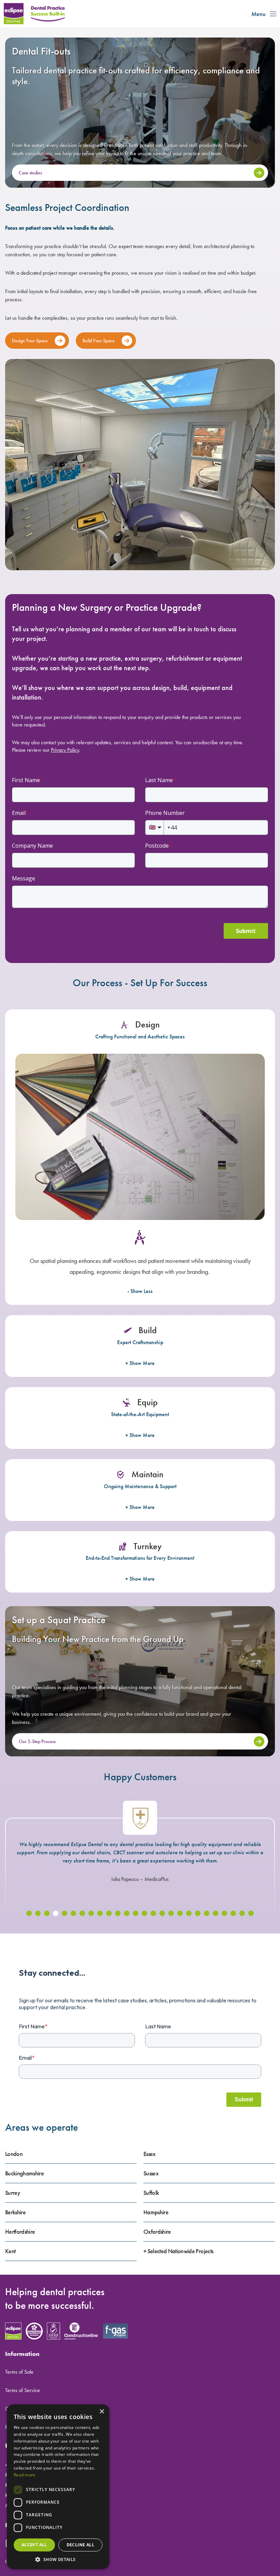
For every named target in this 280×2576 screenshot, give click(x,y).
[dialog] (58, 2487)
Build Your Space (99, 341)
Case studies (30, 173)
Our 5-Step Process (37, 1741)
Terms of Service (23, 2390)
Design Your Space (30, 341)
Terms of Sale (19, 2372)
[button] (29, 1913)
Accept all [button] (34, 2545)
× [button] (102, 2412)
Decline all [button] (80, 2545)
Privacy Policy (65, 750)
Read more (25, 2475)
